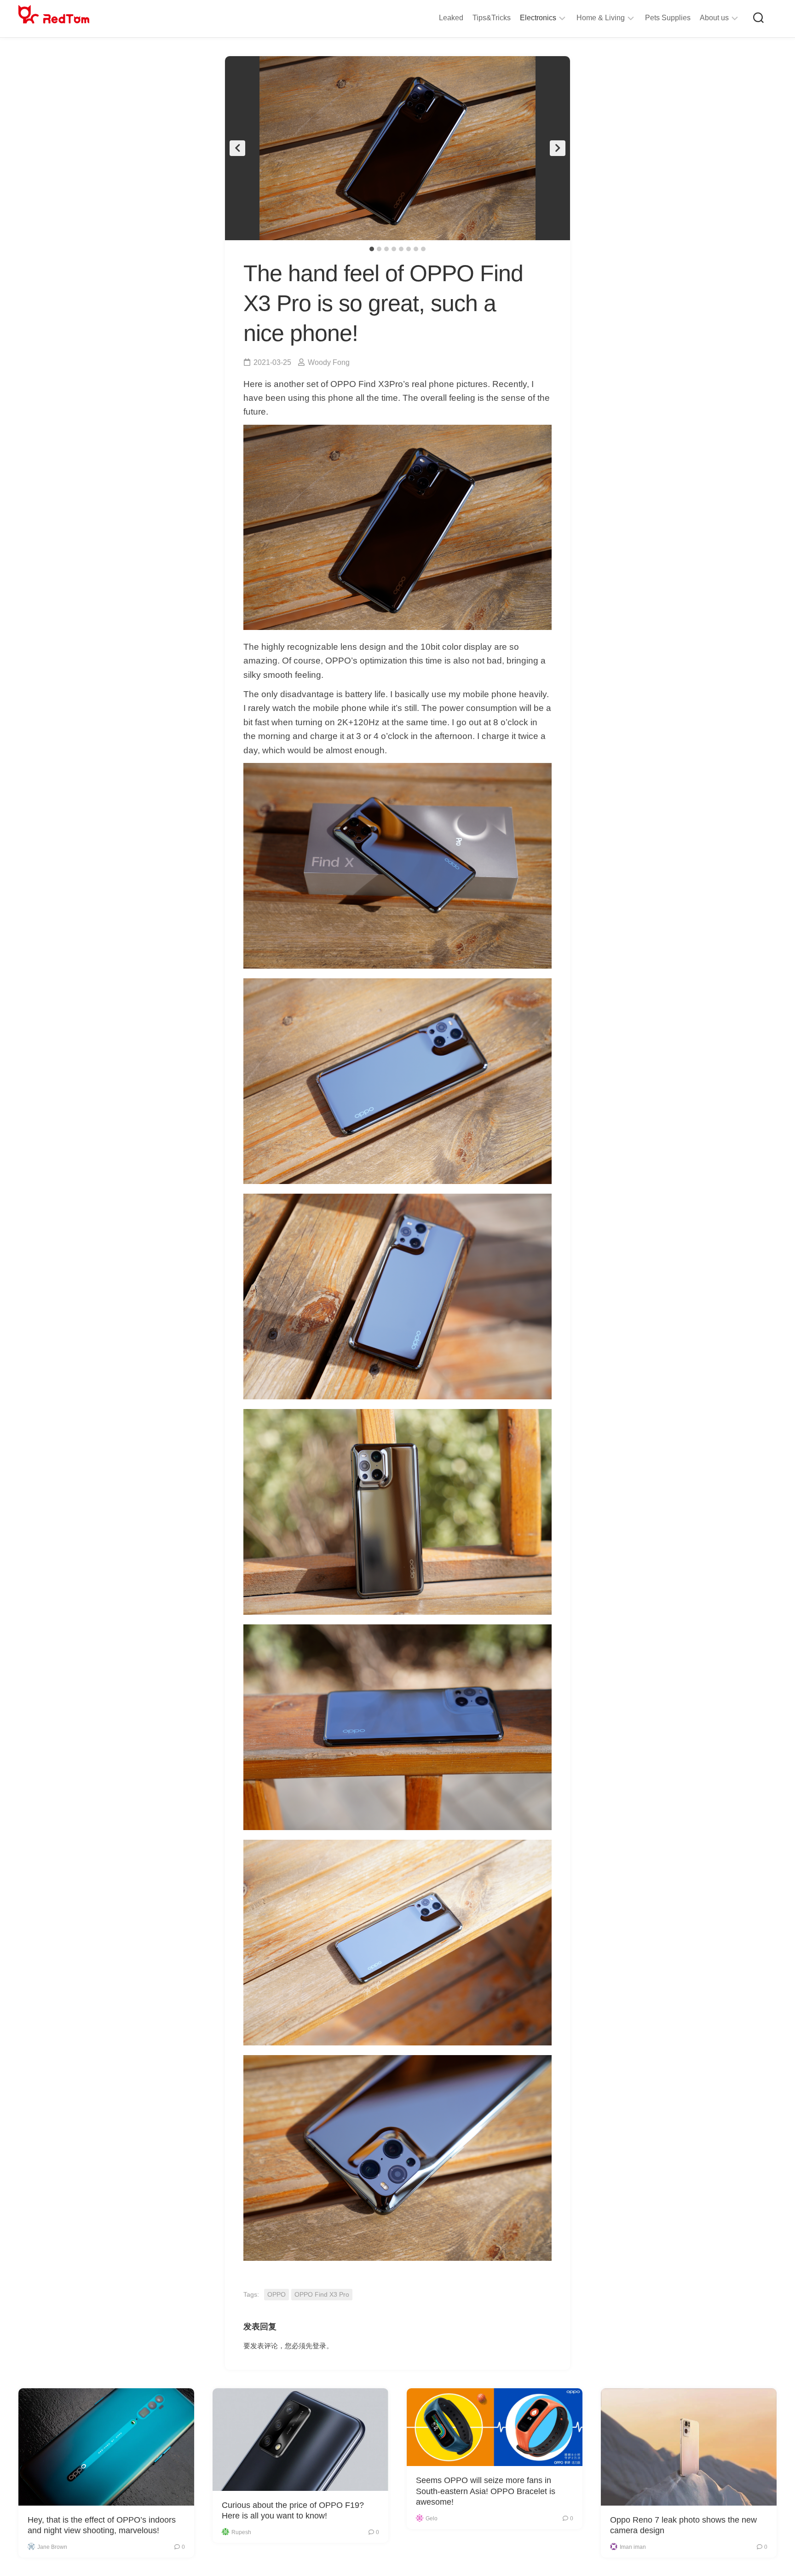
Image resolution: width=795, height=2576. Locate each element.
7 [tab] (416, 249)
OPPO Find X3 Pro (322, 2294)
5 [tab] (401, 249)
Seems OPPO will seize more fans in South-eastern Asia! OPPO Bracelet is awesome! (486, 2491)
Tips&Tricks (492, 18)
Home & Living (601, 18)
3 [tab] (386, 249)
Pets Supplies (668, 18)
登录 (319, 2346)
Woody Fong (329, 362)
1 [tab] (372, 249)
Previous (237, 148)
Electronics (538, 18)
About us (714, 18)
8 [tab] (423, 249)
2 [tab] (379, 249)
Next (558, 148)
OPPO (277, 2294)
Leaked (451, 18)
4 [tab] (394, 249)
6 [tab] (409, 249)
